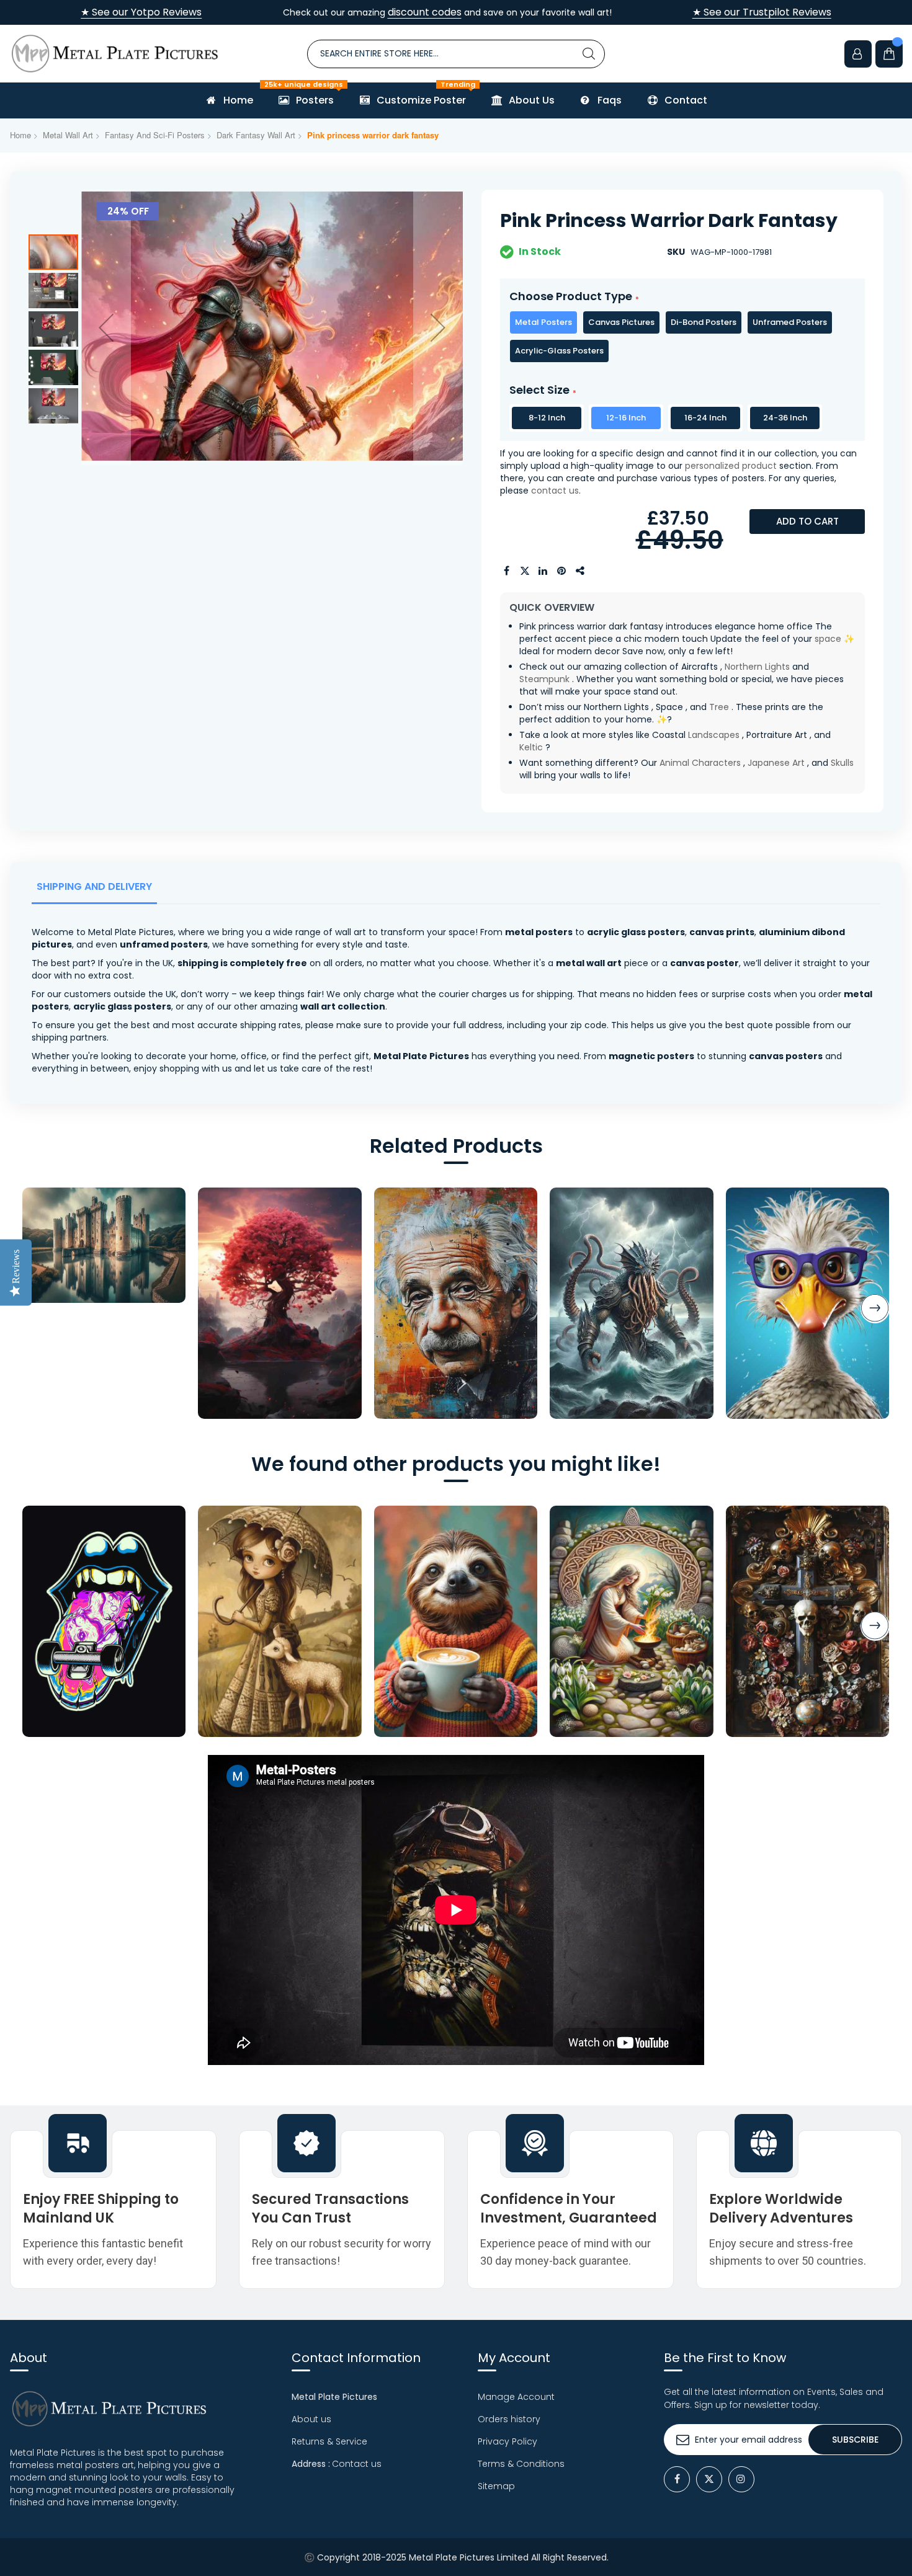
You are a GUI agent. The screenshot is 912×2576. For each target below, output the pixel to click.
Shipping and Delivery (94, 886)
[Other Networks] (581, 571)
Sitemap (496, 2486)
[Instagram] (741, 2479)
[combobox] (456, 54)
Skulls (842, 763)
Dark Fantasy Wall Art (256, 135)
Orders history (509, 2419)
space (828, 639)
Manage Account (516, 2397)
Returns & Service (329, 2441)
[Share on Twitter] (525, 571)
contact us (555, 491)
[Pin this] (562, 571)
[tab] (97, 890)
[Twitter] (709, 2479)
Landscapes (714, 735)
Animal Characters (700, 763)
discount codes (425, 12)
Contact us (357, 2464)
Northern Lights (757, 667)
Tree (719, 707)
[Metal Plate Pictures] (115, 54)
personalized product (731, 466)
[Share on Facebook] (506, 571)
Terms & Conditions (521, 2464)
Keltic (531, 747)
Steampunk (544, 679)
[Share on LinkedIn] (543, 571)
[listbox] (682, 337)
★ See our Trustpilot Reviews (762, 12)
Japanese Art (776, 763)
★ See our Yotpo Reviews (141, 12)
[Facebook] (677, 2479)
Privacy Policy (507, 2441)
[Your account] (858, 54)
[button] (106, 327)
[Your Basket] (889, 54)
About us (311, 2419)
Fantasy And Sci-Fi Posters (155, 135)
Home (20, 135)
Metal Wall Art (68, 135)
